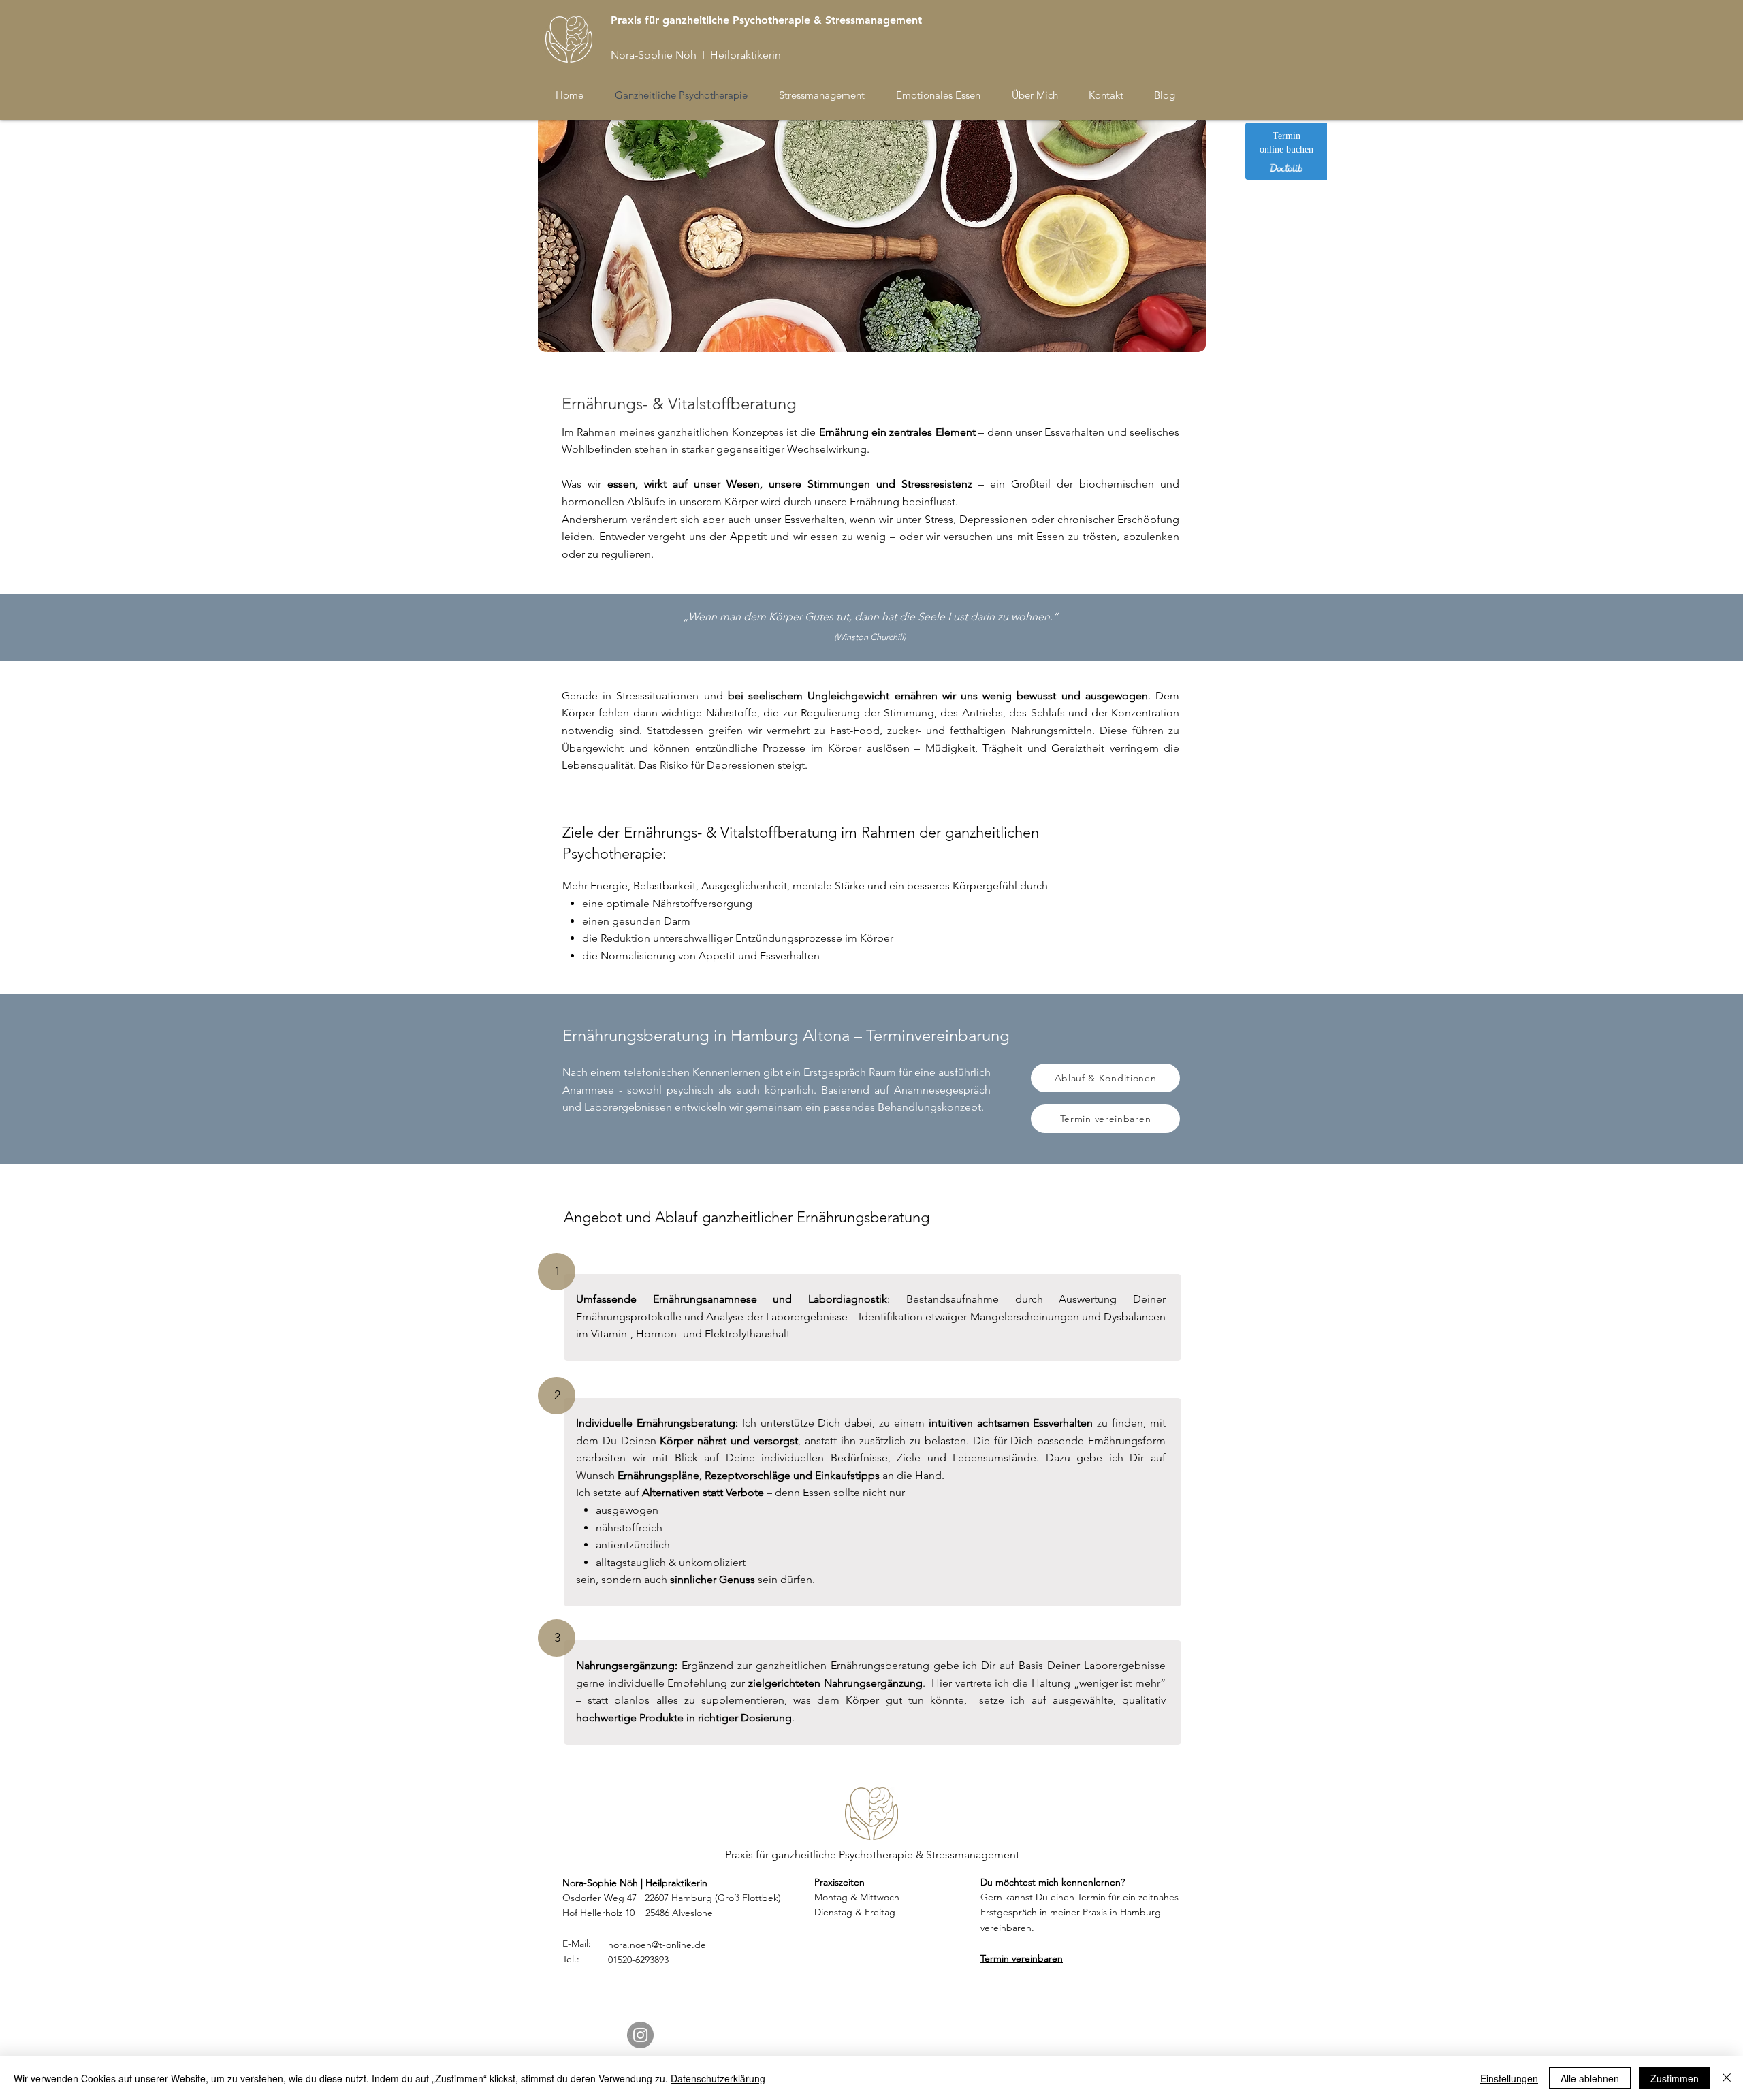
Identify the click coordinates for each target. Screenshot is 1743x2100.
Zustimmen (1675, 2078)
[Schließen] (1727, 2078)
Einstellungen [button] (1509, 2078)
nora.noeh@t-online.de (657, 1945)
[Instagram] (640, 2035)
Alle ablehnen (1590, 2078)
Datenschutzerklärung (718, 2078)
